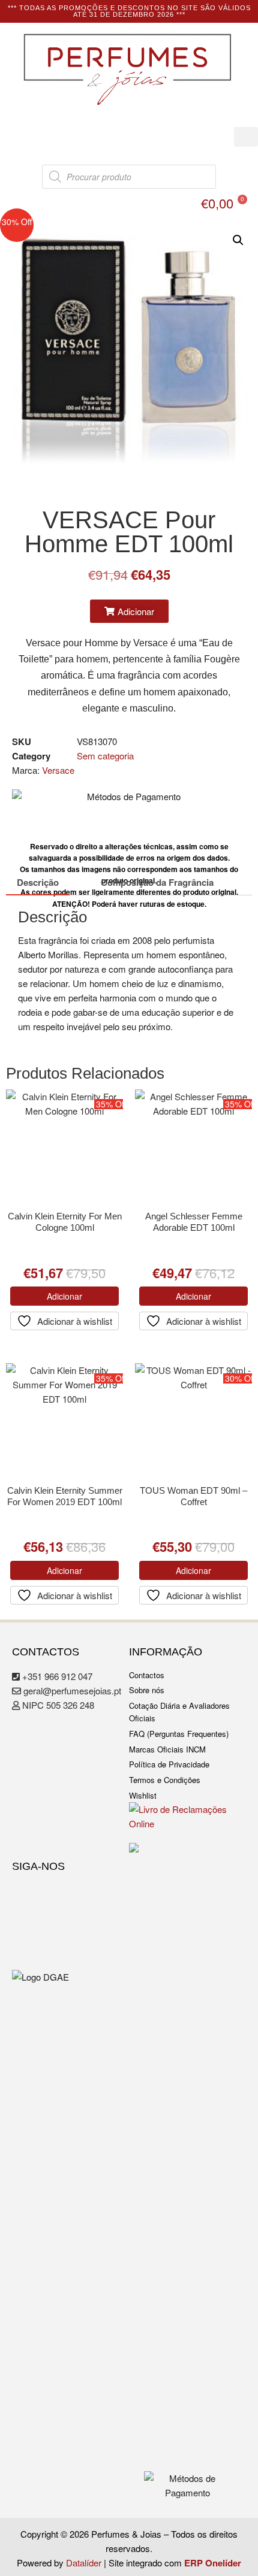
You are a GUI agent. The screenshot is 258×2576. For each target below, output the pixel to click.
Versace (58, 770)
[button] (246, 137)
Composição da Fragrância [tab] (157, 882)
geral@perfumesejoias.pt (71, 1690)
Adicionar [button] (64, 1296)
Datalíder (84, 2563)
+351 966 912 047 (56, 1676)
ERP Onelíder (213, 2563)
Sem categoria (105, 756)
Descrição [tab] (38, 882)
